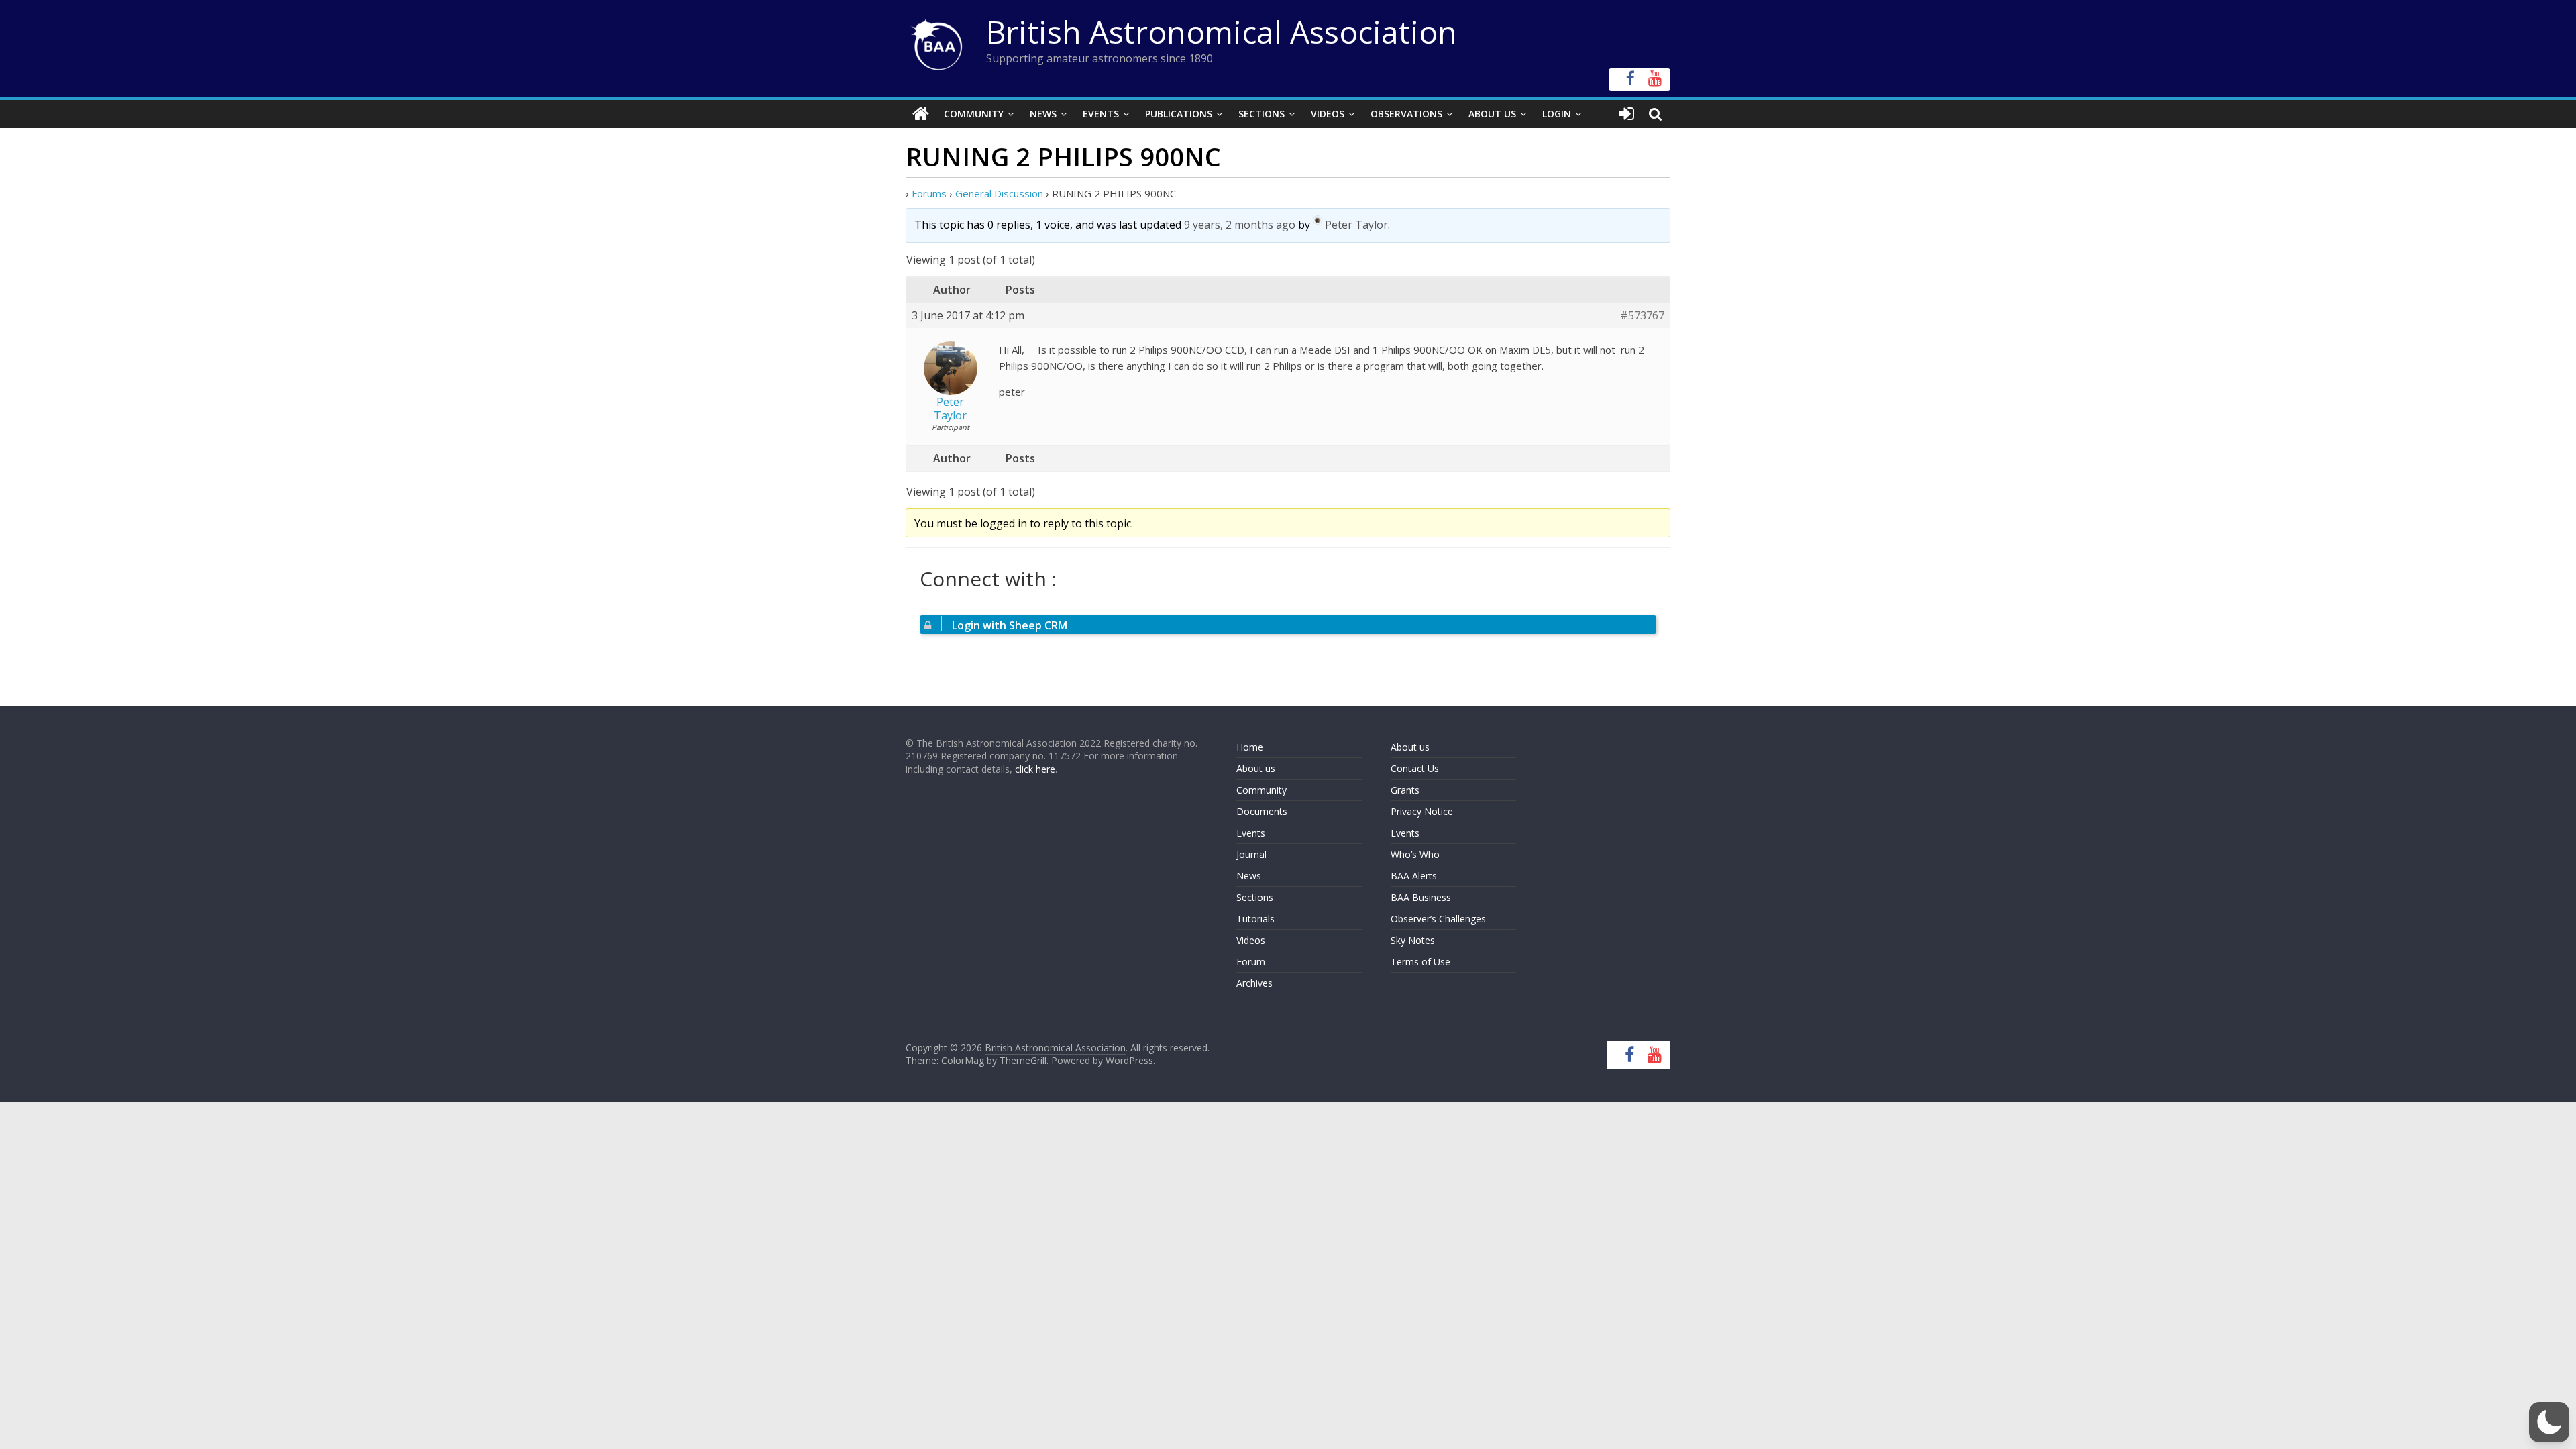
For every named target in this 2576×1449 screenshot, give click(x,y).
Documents (1262, 811)
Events (1101, 114)
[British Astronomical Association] (921, 114)
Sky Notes (1413, 940)
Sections (1262, 114)
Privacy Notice (1422, 811)
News (1043, 114)
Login (1557, 114)
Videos (1328, 114)
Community (974, 114)
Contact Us (1415, 768)
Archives (1254, 983)
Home (1250, 747)
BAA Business (1421, 897)
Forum (1251, 962)
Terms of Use (1420, 962)
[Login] (1626, 114)
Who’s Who (1415, 854)
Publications (1179, 114)
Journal (1251, 854)
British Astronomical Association (1222, 32)
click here (1035, 769)
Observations (1406, 114)
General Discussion (999, 193)
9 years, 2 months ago (1240, 225)
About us (1256, 768)
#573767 (1642, 316)
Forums (929, 193)
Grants (1405, 790)
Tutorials (1255, 919)
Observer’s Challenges (1438, 919)
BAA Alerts (1414, 876)
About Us (1492, 114)
